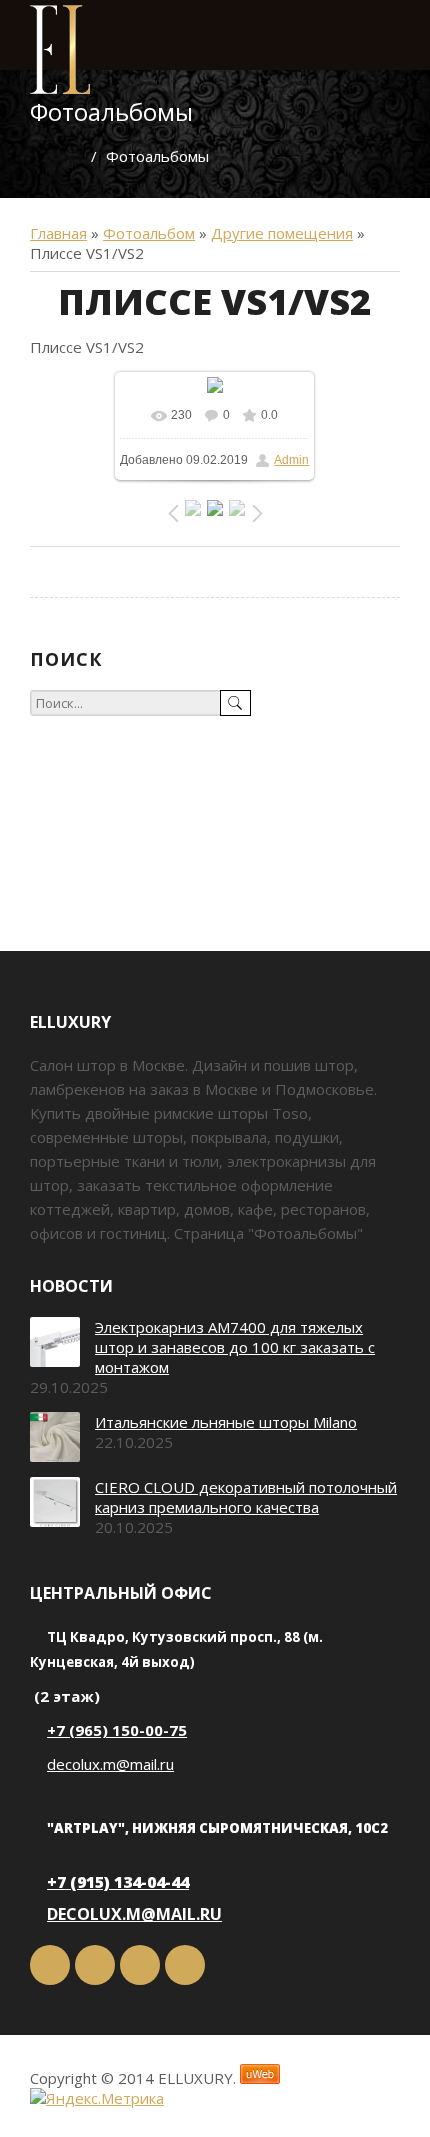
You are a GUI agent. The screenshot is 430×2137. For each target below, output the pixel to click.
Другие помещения (282, 233)
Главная (58, 233)
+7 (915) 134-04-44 (118, 1882)
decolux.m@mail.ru (110, 1764)
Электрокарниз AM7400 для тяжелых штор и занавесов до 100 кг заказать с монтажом (235, 1347)
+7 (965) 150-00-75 (117, 1730)
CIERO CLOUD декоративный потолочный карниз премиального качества (246, 1497)
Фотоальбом (149, 233)
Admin (291, 460)
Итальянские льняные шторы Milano (226, 1422)
